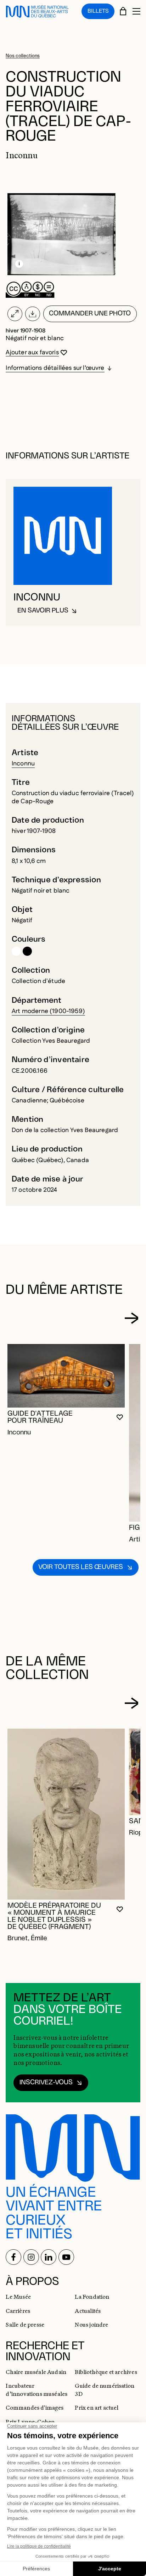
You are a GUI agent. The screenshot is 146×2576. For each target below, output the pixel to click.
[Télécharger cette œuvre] (33, 314)
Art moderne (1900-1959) (48, 1011)
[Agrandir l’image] (15, 314)
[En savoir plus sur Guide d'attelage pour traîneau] (66, 1376)
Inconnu (23, 763)
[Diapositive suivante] (131, 1318)
